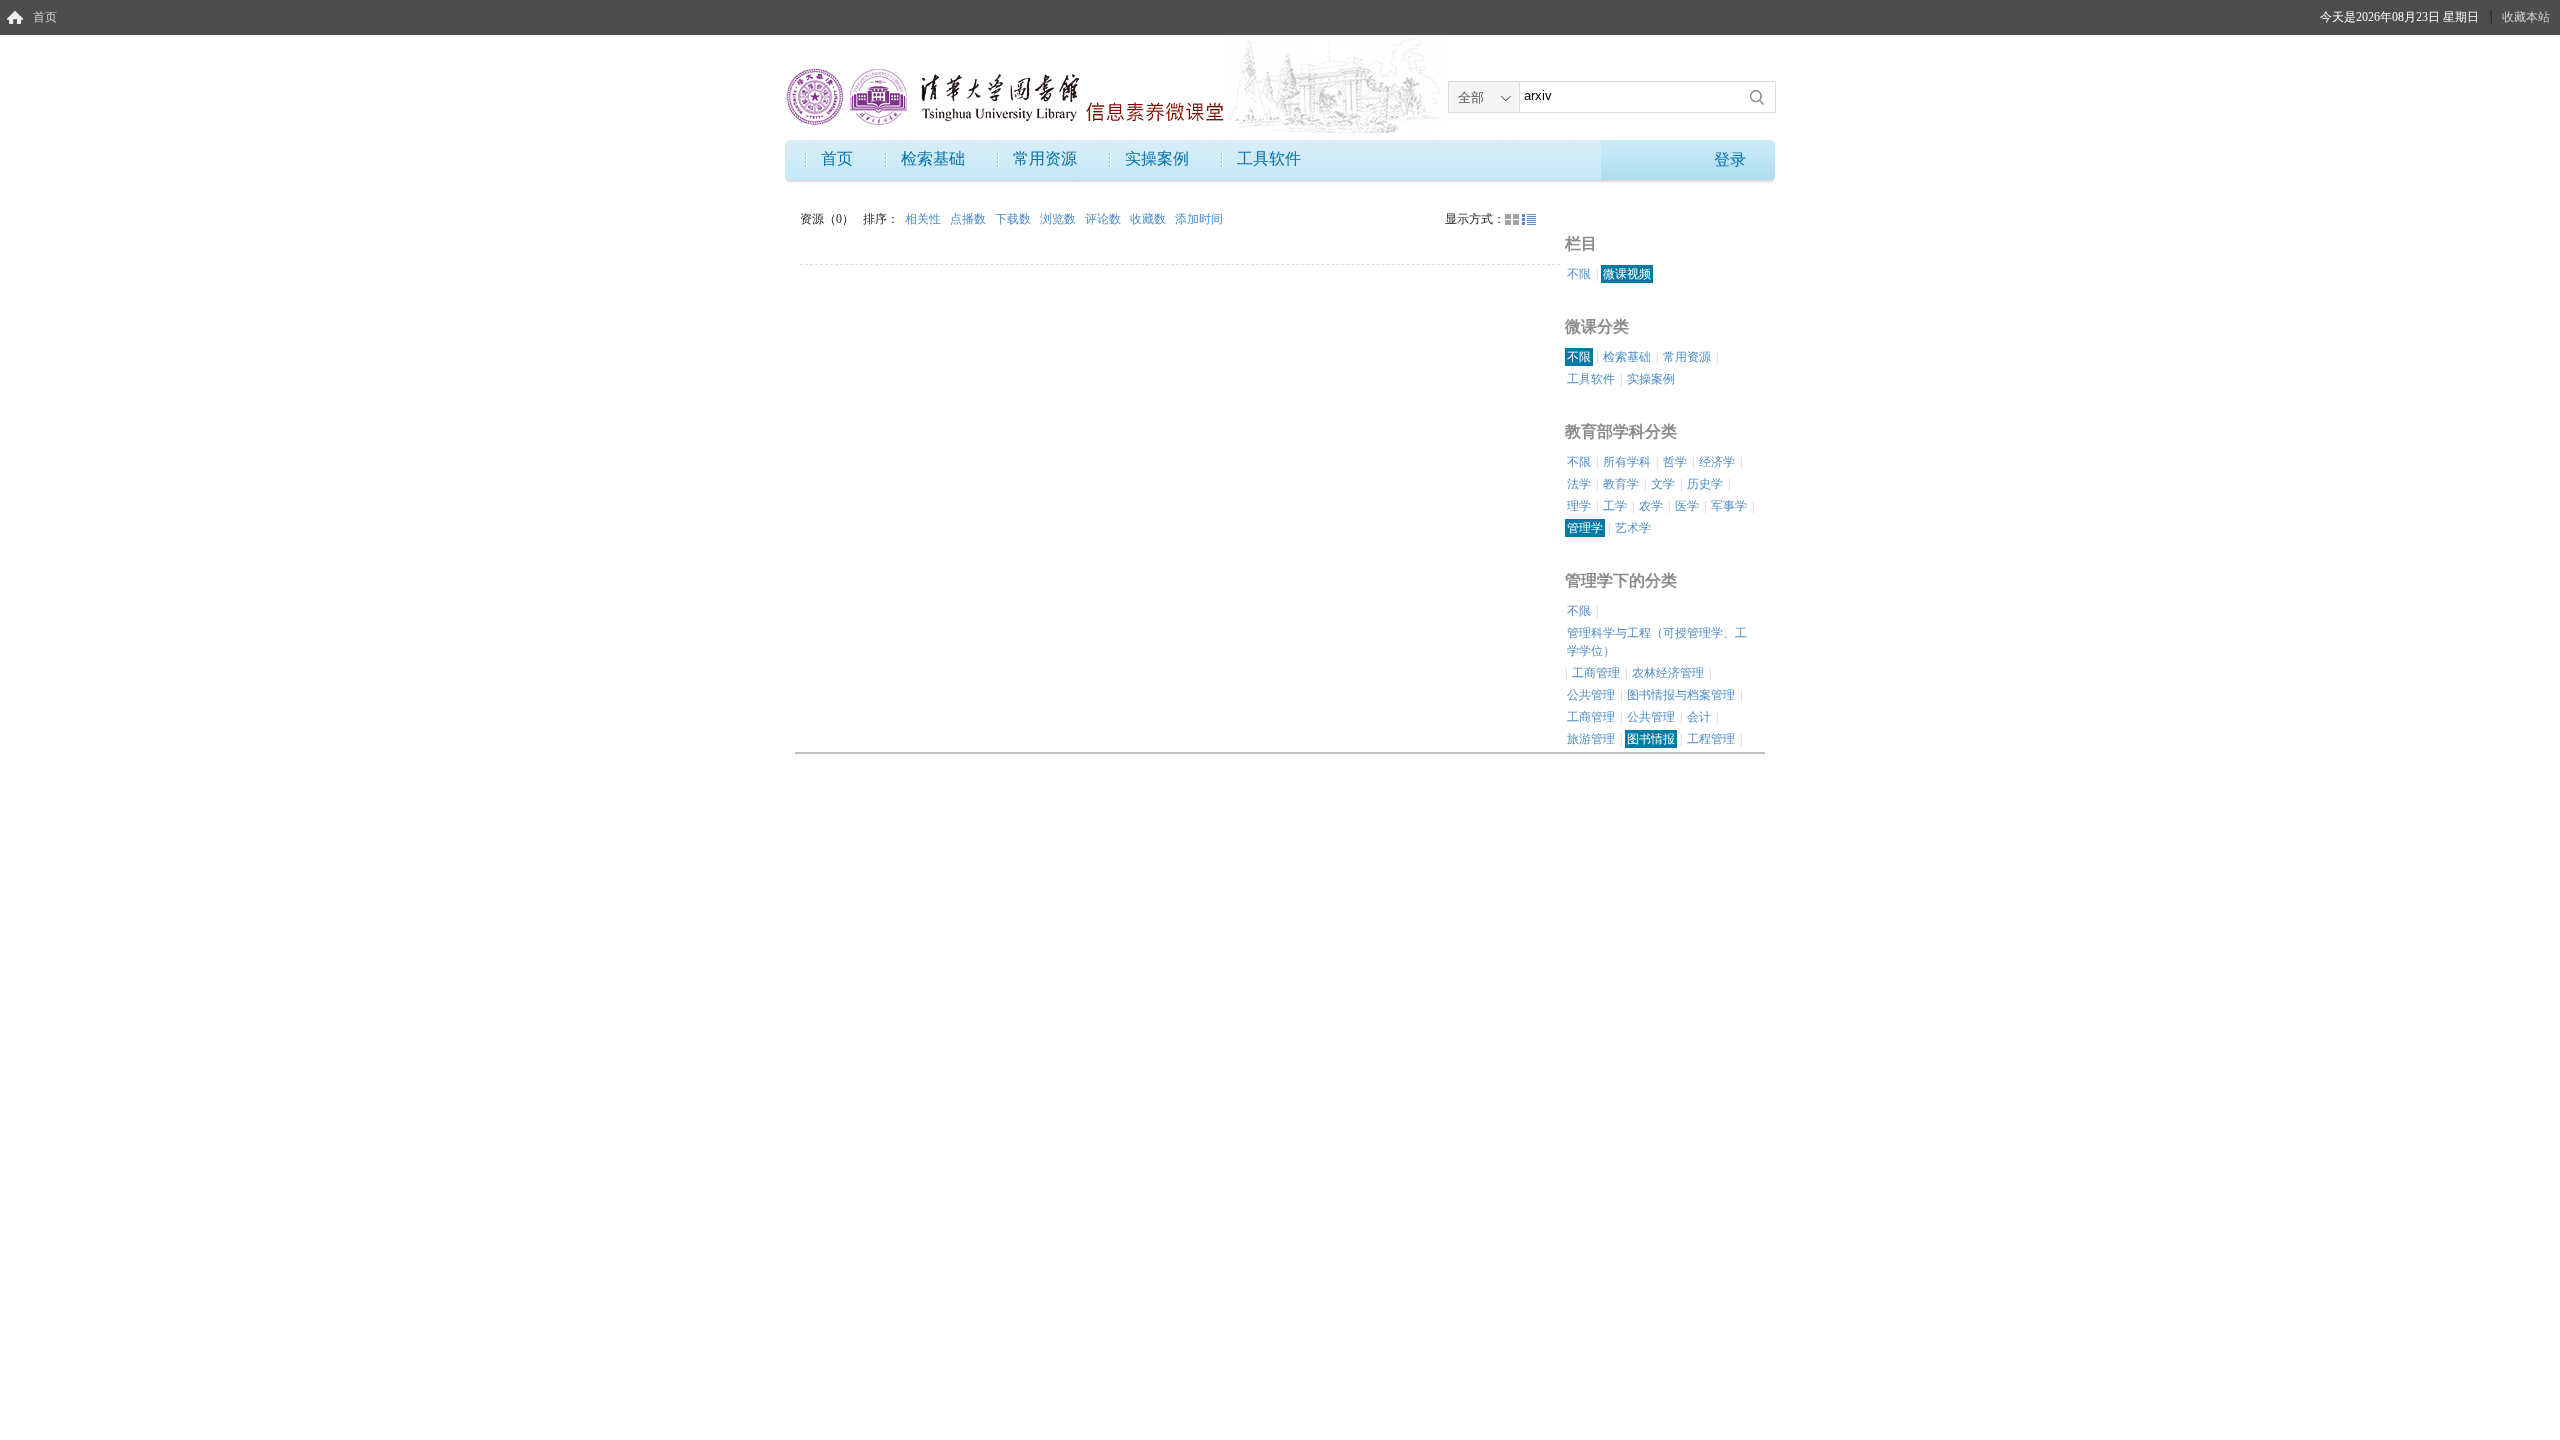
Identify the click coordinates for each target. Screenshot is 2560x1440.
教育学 (1621, 484)
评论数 (1104, 219)
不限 (1579, 274)
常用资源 (1045, 158)
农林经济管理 (1668, 673)
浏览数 (1059, 219)
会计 (1699, 717)
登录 (1730, 159)
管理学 (1585, 528)
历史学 (1705, 484)
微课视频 (1627, 274)
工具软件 (1269, 158)
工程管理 (1711, 739)
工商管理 (1596, 673)
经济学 (1717, 462)
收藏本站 (2526, 17)
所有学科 (1627, 462)
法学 (1579, 484)
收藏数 (1149, 219)
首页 (45, 17)
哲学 (1675, 462)
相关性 (924, 219)
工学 (1615, 506)
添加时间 (1199, 219)
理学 (1579, 506)
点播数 (969, 219)
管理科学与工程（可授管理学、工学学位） (1657, 642)
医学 (1687, 506)
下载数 (1014, 219)
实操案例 (1157, 158)
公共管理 (1591, 695)
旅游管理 (1591, 739)
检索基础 (933, 158)
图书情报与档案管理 (1681, 695)
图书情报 (1651, 739)
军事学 (1729, 506)
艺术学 (1633, 528)
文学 (1663, 484)
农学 (1651, 506)
